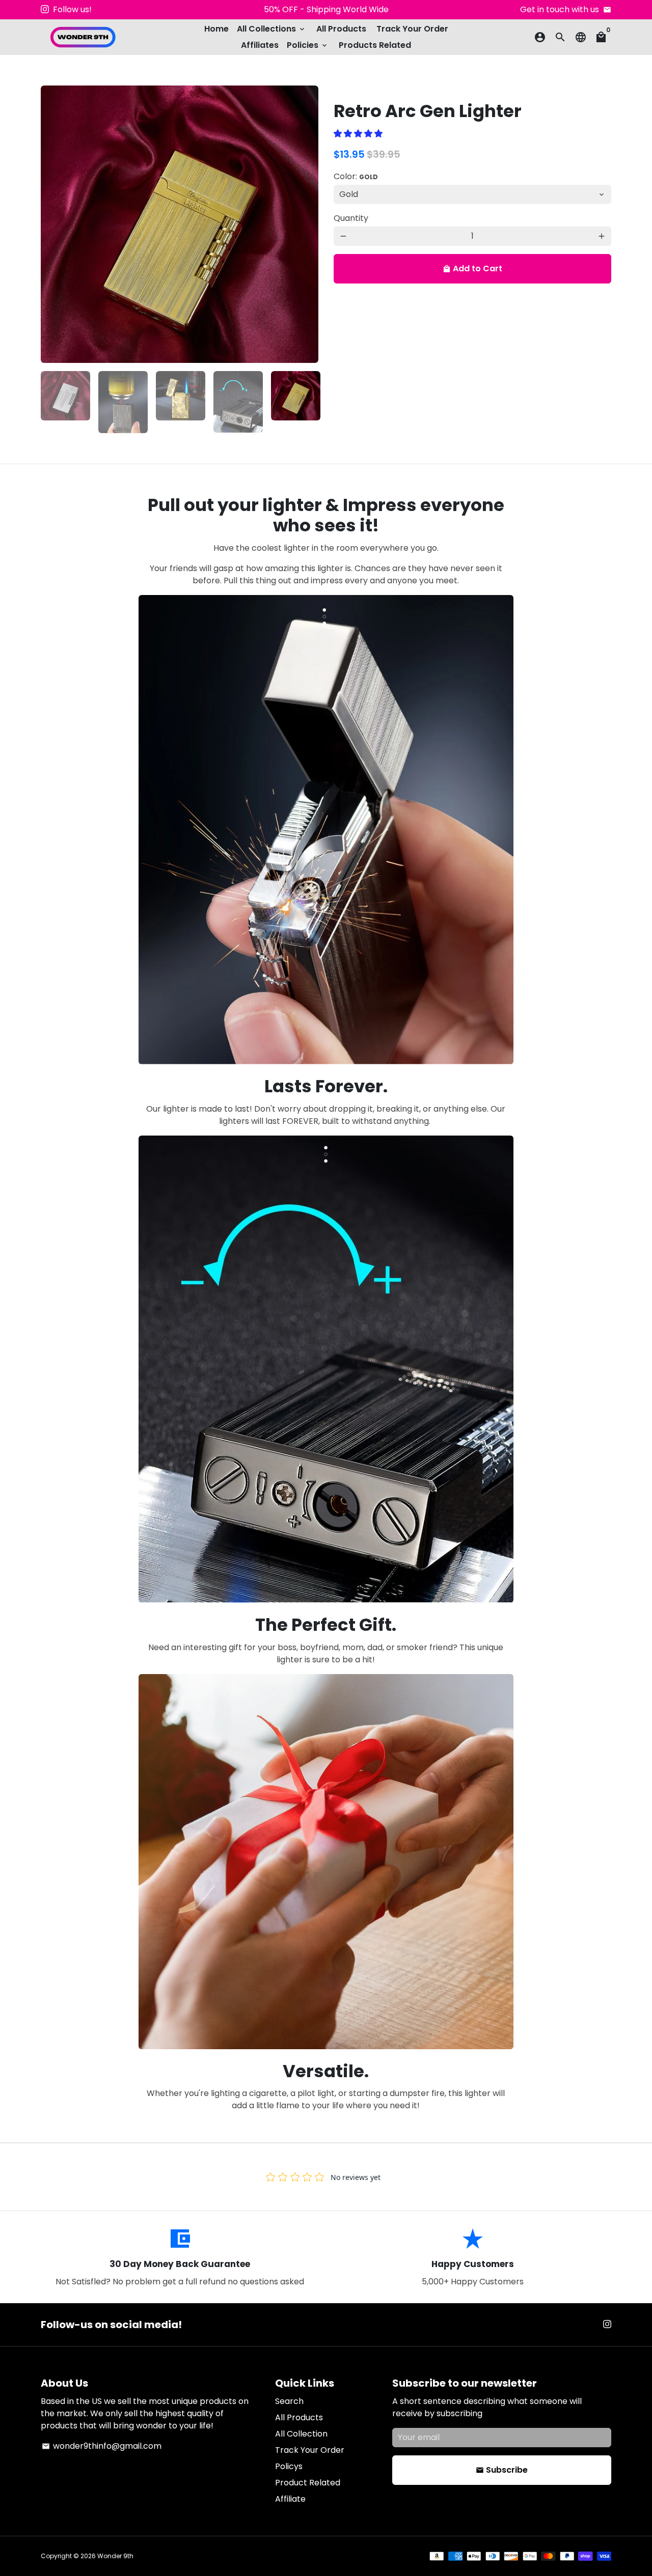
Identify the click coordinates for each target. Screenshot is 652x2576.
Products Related (375, 45)
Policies (308, 45)
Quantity (351, 218)
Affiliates (260, 45)
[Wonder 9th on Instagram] (45, 9)
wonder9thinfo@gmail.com (102, 2446)
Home (216, 29)
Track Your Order (412, 29)
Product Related (308, 2483)
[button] (359, 134)
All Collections (271, 29)
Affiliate (290, 2499)
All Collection (301, 2434)
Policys (289, 2466)
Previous (55, 224)
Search (289, 2401)
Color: (356, 176)
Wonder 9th (115, 2556)
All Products (341, 29)
